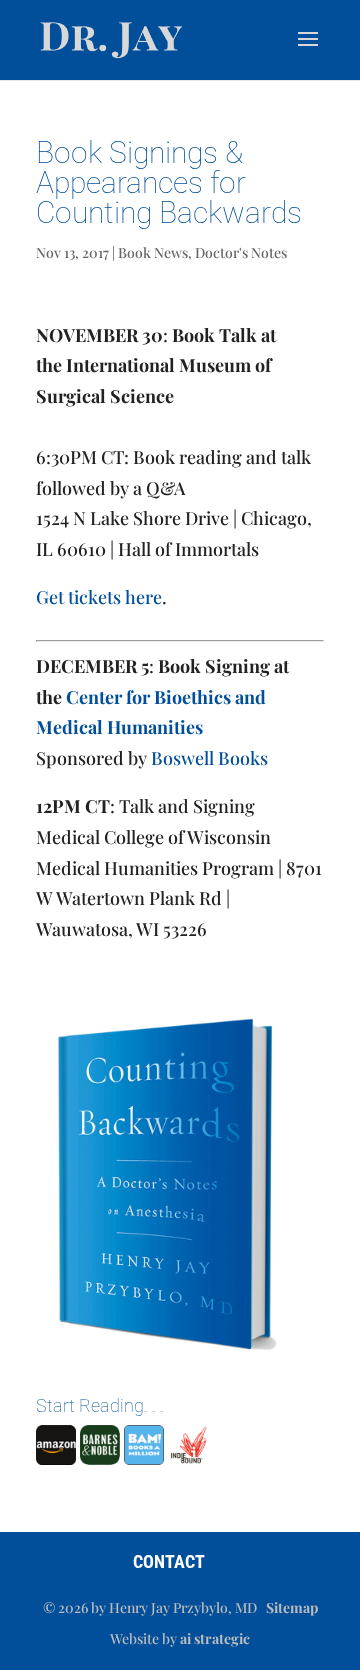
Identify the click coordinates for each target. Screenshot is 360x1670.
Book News (153, 252)
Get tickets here (99, 597)
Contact (169, 1561)
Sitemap (292, 1607)
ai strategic (215, 1638)
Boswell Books (209, 758)
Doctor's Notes (241, 252)
